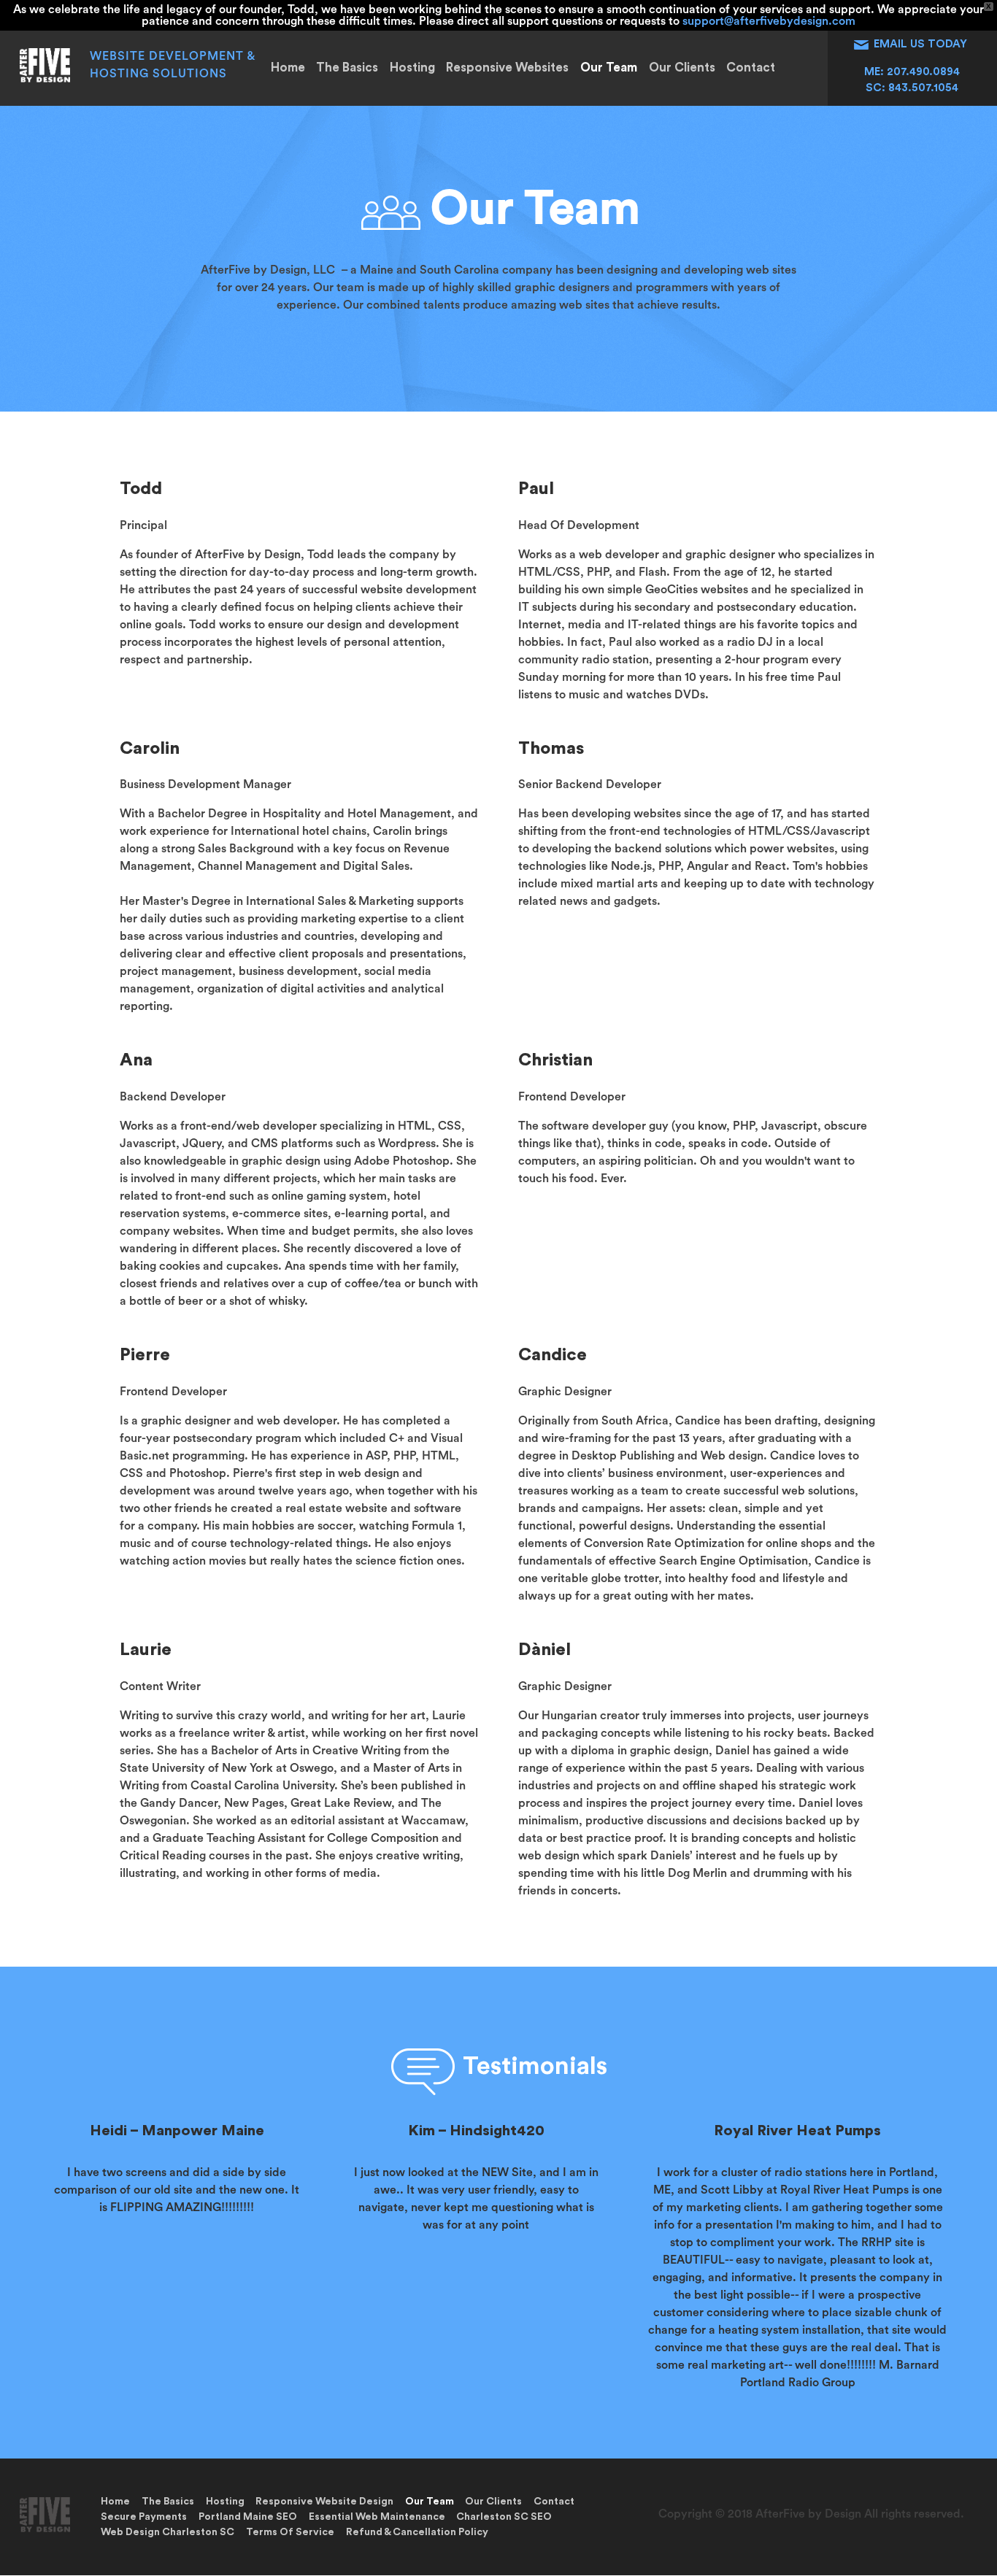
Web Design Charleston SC (168, 2532)
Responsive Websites (507, 68)
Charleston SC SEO (504, 2517)
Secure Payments (144, 2517)
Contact (751, 68)
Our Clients (682, 68)
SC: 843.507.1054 (912, 88)
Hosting (412, 68)
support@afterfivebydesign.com (769, 21)
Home (288, 68)
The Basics (347, 68)
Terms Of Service (290, 2532)
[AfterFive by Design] (45, 79)
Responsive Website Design (324, 2502)
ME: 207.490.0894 (912, 72)
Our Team (609, 68)
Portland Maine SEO (248, 2517)
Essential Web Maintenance (377, 2517)
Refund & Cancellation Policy (417, 2532)
